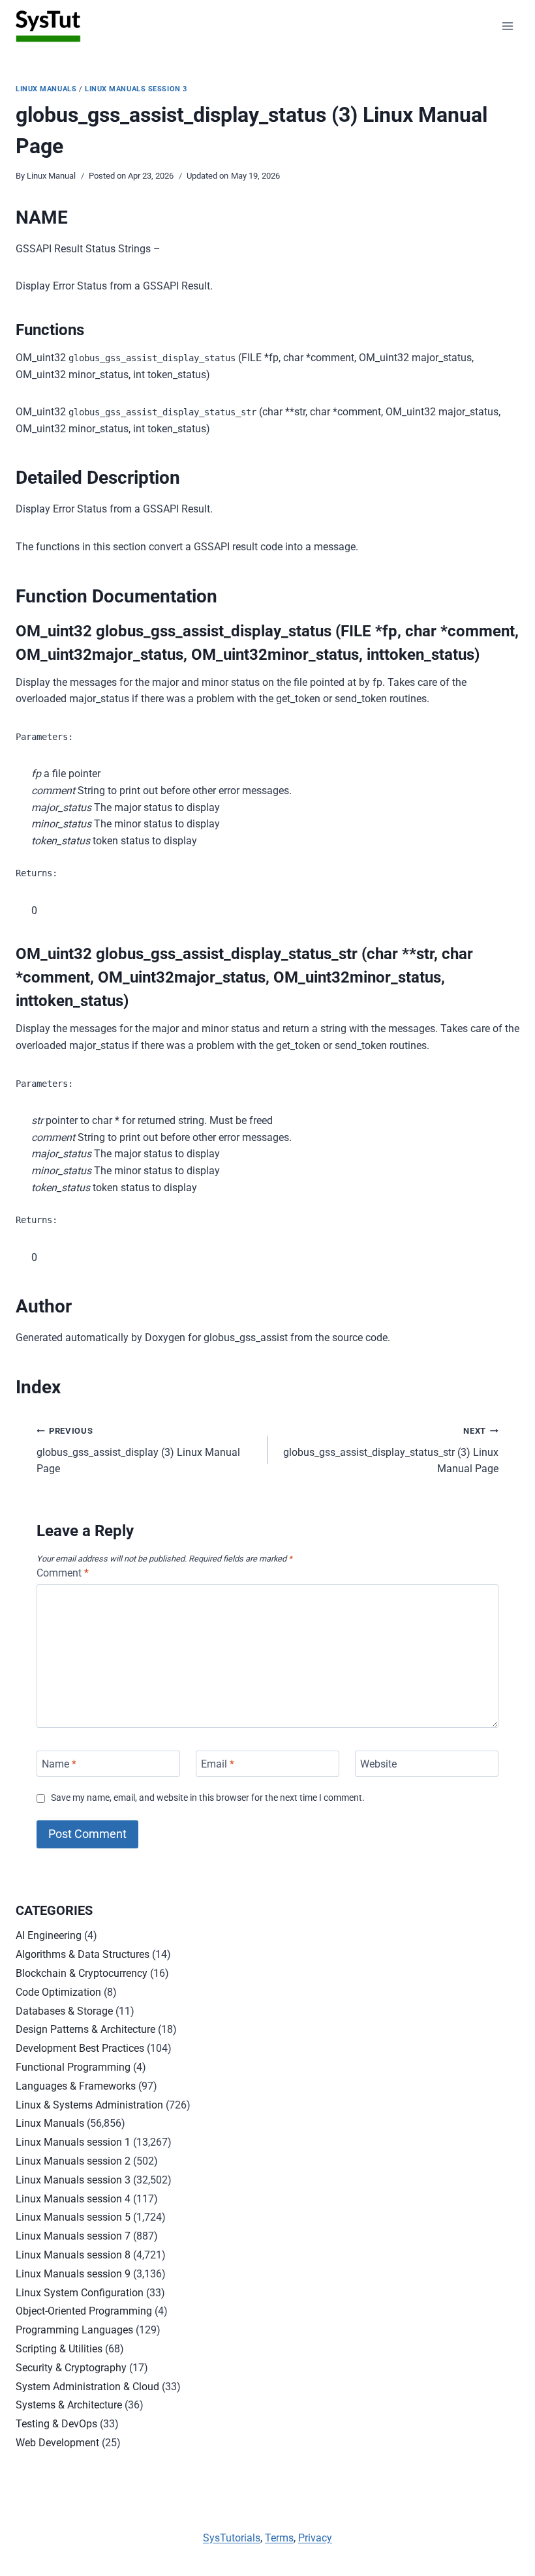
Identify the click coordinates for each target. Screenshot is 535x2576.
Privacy (315, 2538)
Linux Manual (51, 176)
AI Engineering (49, 1935)
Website (378, 1764)
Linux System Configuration (80, 2293)
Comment (63, 1573)
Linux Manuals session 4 (73, 2199)
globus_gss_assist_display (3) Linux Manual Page (138, 1450)
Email (218, 1764)
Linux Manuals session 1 (73, 2142)
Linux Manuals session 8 (73, 2255)
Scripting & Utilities (59, 2349)
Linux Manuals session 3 (136, 89)
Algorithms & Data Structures (83, 1954)
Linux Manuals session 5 (73, 2217)
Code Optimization (58, 1992)
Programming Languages (74, 2330)
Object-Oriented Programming (84, 2311)
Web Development (57, 2443)
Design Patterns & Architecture (85, 2029)
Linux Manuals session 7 (73, 2236)
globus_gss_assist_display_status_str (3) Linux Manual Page (391, 1450)
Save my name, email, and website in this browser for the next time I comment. (208, 1798)
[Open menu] (507, 26)
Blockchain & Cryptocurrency (82, 1973)
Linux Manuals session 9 (73, 2274)
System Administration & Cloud (87, 2387)
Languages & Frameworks (76, 2086)
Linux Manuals (46, 89)
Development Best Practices (80, 2048)
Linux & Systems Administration (89, 2105)
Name (59, 1764)
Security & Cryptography (71, 2368)
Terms (279, 2538)
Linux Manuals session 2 (73, 2161)
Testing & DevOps (56, 2424)
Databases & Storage (64, 2011)
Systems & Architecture (69, 2405)
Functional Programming (73, 2067)
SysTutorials (232, 2538)
